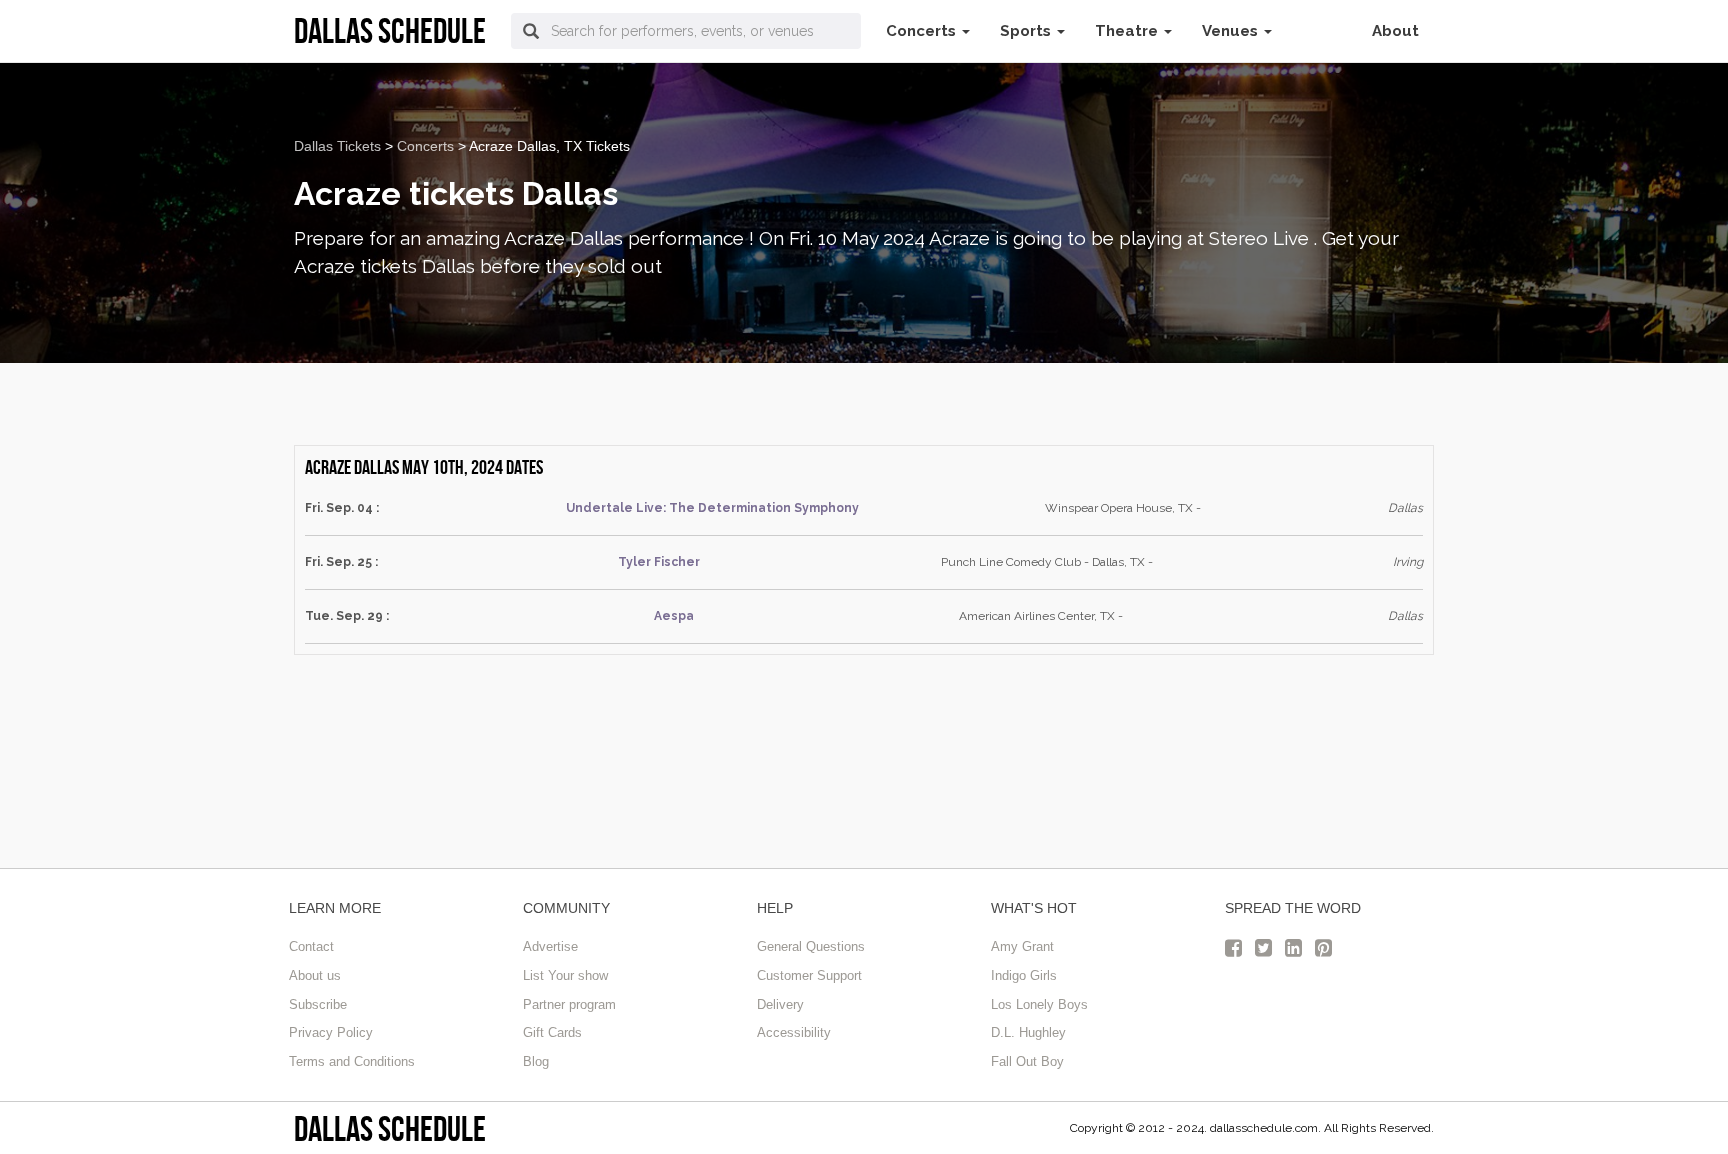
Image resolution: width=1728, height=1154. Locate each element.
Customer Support (809, 975)
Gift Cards (552, 1032)
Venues (1232, 31)
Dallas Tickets (337, 146)
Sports (1027, 31)
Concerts (923, 31)
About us (315, 975)
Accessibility (794, 1032)
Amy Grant (1022, 946)
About (1395, 31)
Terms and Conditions (352, 1061)
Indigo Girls (1024, 975)
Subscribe (318, 1004)
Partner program (569, 1004)
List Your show (565, 975)
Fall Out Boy (1027, 1061)
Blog (536, 1061)
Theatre (1128, 31)
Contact (311, 946)
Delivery (780, 1004)
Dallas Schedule (390, 1128)
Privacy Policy (331, 1032)
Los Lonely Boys (1039, 1004)
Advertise (550, 946)
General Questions (811, 946)
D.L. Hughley (1028, 1032)
